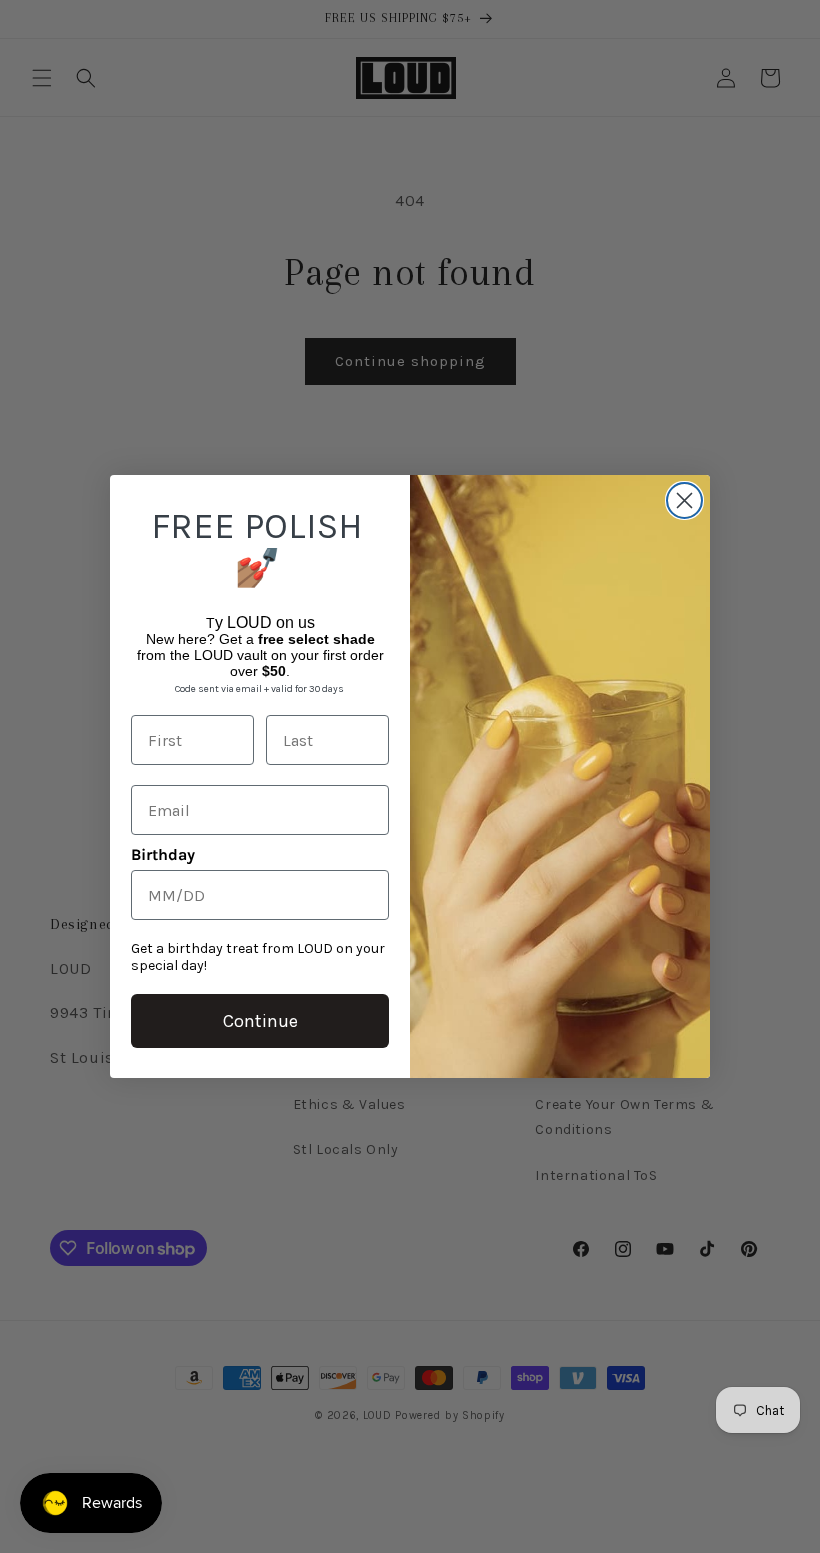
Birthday (163, 854)
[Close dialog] (684, 500)
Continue (260, 1021)
